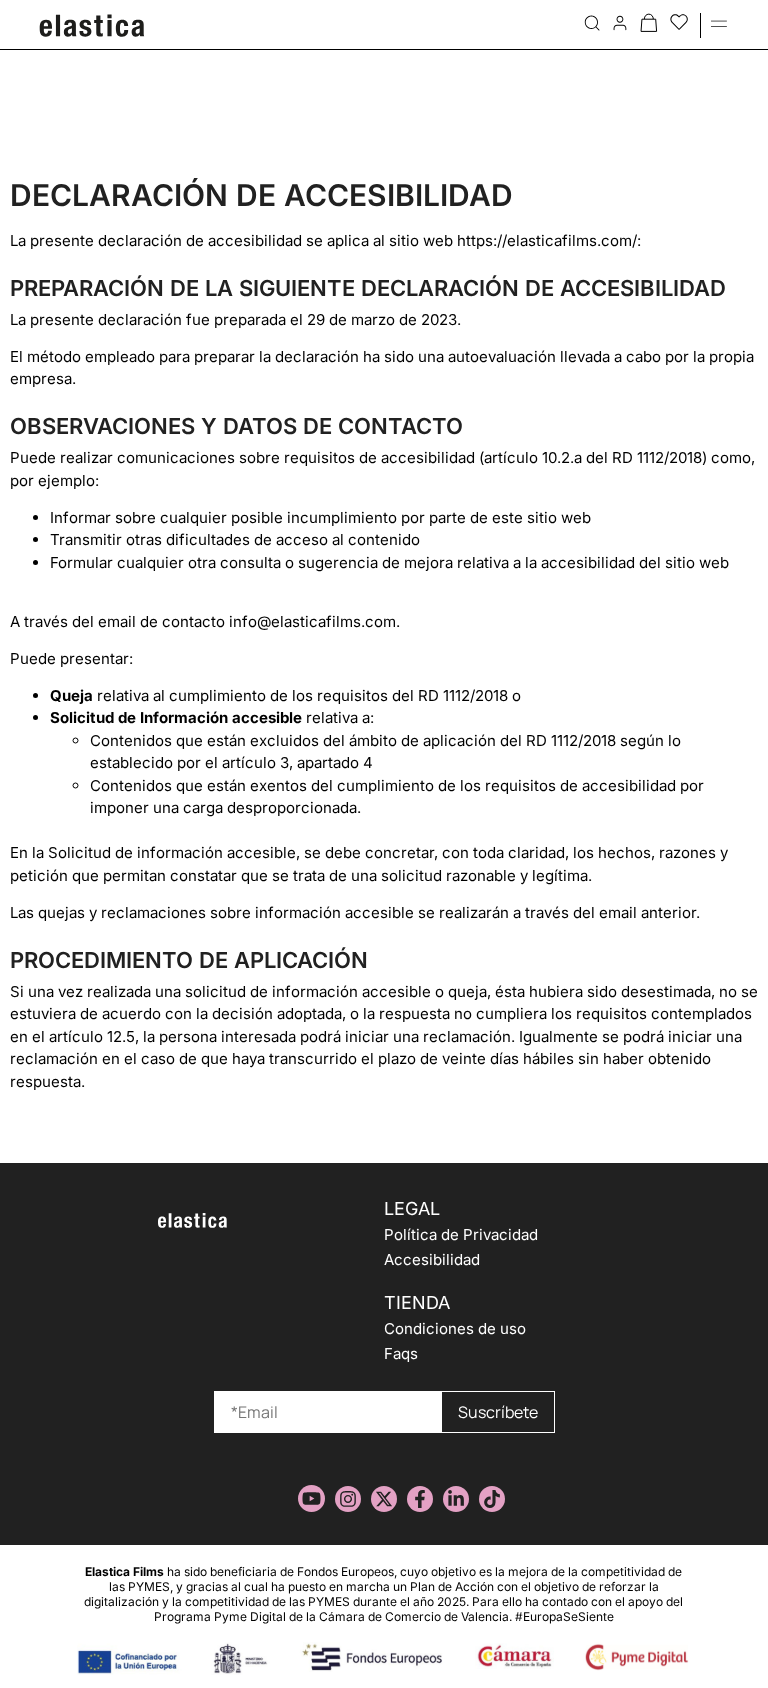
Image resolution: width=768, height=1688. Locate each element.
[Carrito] (649, 22)
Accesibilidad (432, 1259)
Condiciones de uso (455, 1328)
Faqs (401, 1353)
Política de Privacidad (461, 1234)
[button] (719, 21)
